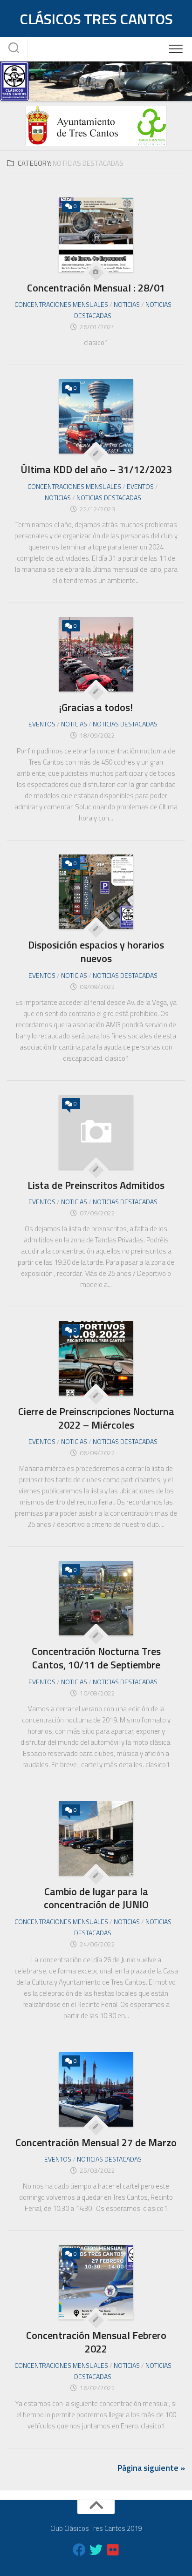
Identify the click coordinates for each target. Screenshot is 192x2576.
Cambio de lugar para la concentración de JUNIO (96, 1898)
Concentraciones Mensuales (61, 304)
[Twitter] (96, 2550)
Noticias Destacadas (109, 498)
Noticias (127, 304)
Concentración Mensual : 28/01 (96, 288)
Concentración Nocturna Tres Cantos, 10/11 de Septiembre (96, 1658)
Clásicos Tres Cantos (96, 19)
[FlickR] (113, 2550)
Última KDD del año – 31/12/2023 (96, 469)
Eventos (140, 486)
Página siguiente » (151, 2468)
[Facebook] (79, 2550)
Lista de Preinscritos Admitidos (96, 1185)
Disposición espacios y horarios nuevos (96, 952)
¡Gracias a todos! (96, 707)
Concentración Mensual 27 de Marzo (96, 2142)
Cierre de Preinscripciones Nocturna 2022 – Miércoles (96, 1418)
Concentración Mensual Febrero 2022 (96, 2342)
